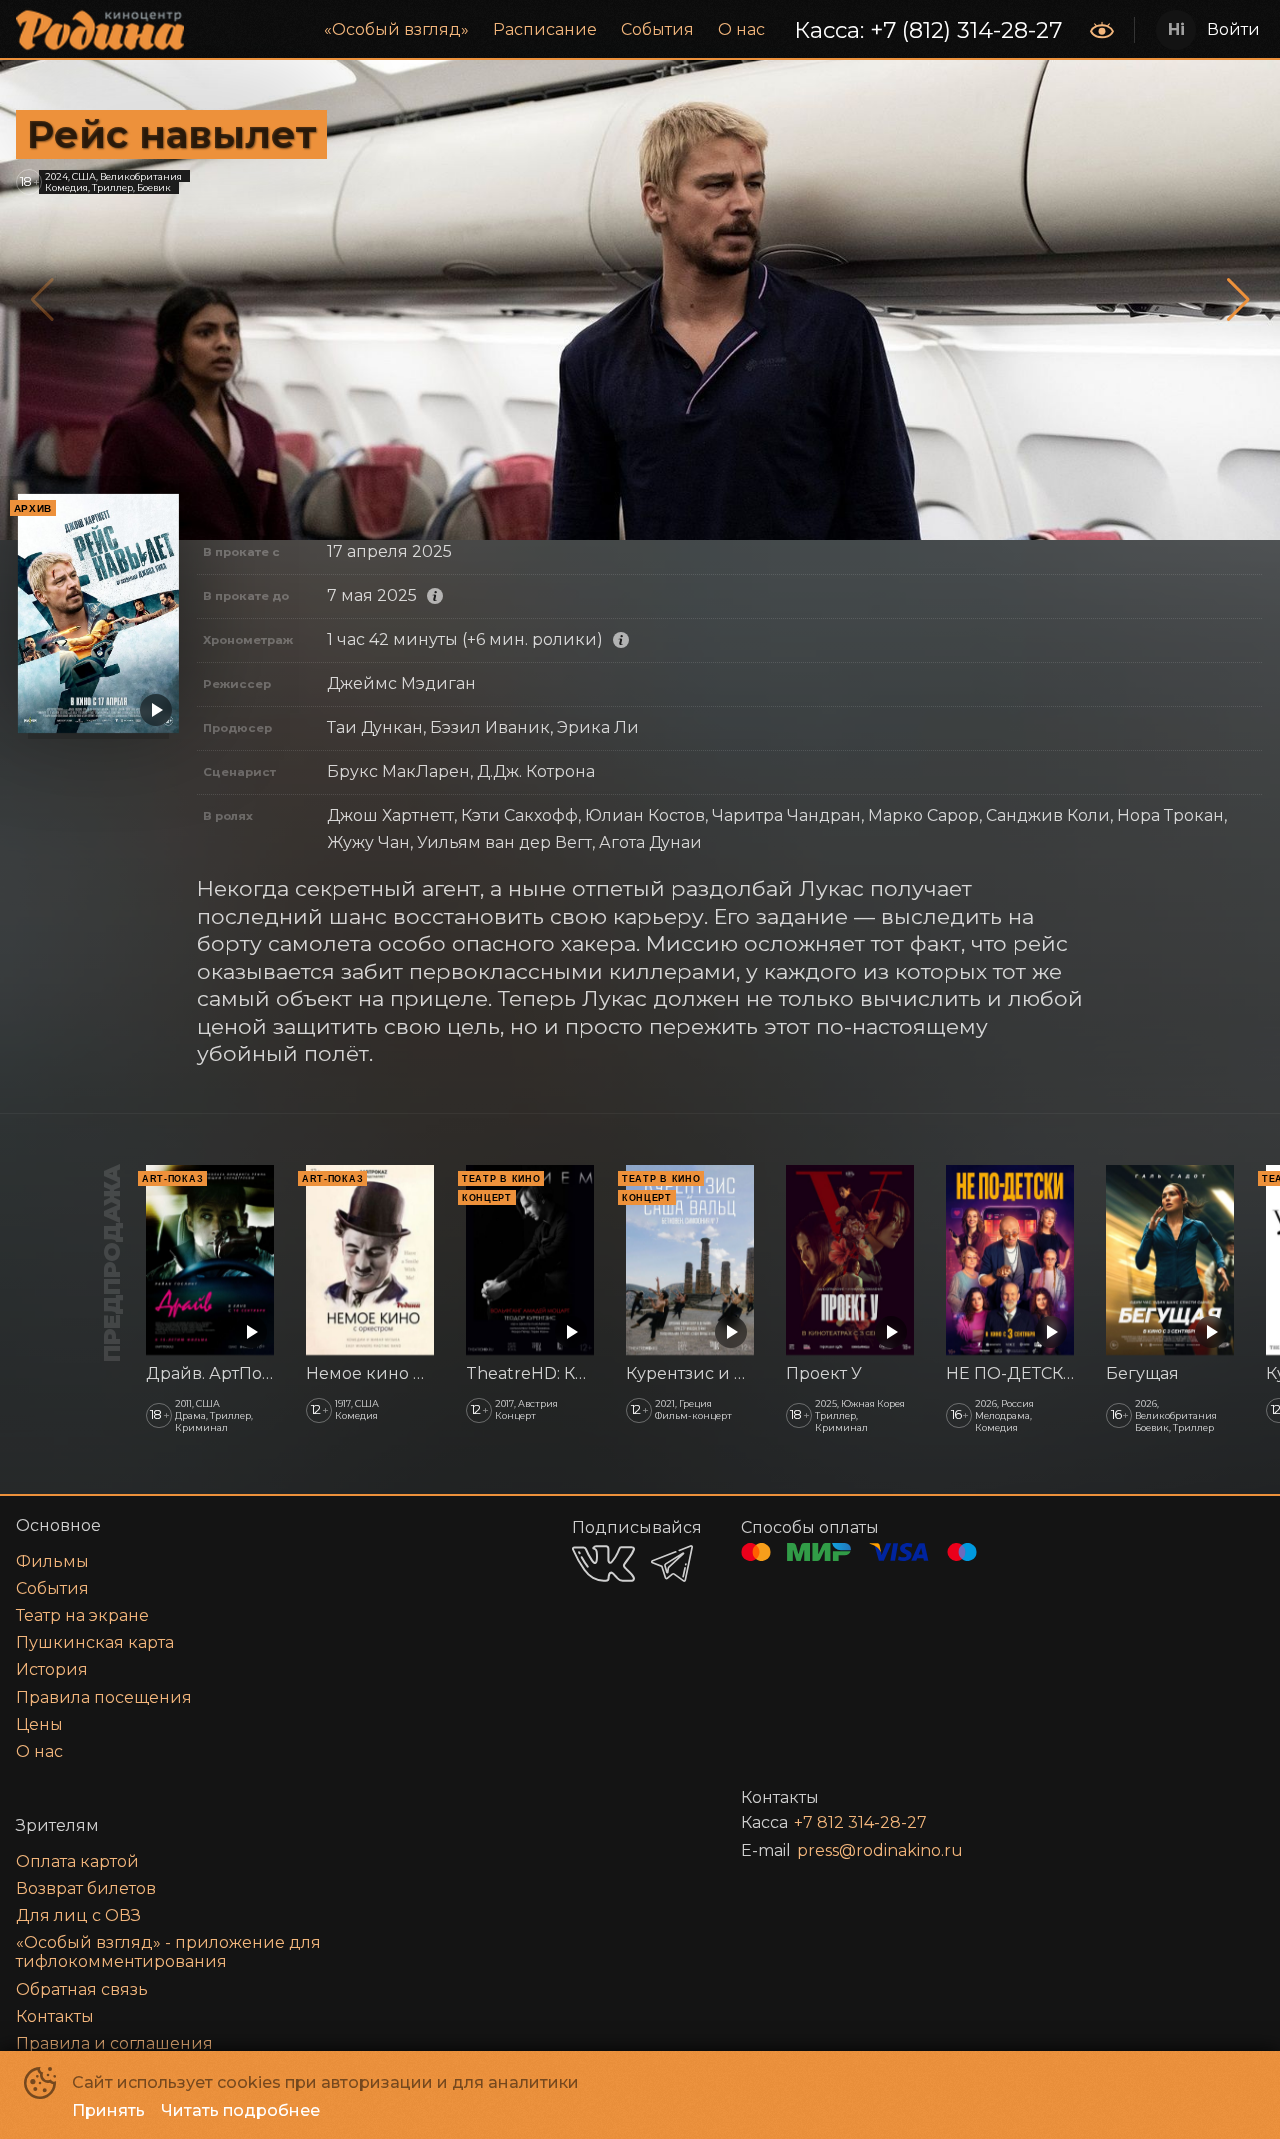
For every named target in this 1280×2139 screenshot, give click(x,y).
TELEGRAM (672, 1563)
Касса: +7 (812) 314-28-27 (928, 30)
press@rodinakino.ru (880, 1850)
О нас (741, 29)
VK (603, 1563)
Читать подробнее (240, 2110)
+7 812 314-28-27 (860, 1822)
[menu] (639, 30)
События (657, 29)
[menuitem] (396, 30)
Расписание (545, 29)
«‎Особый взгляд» (396, 29)
